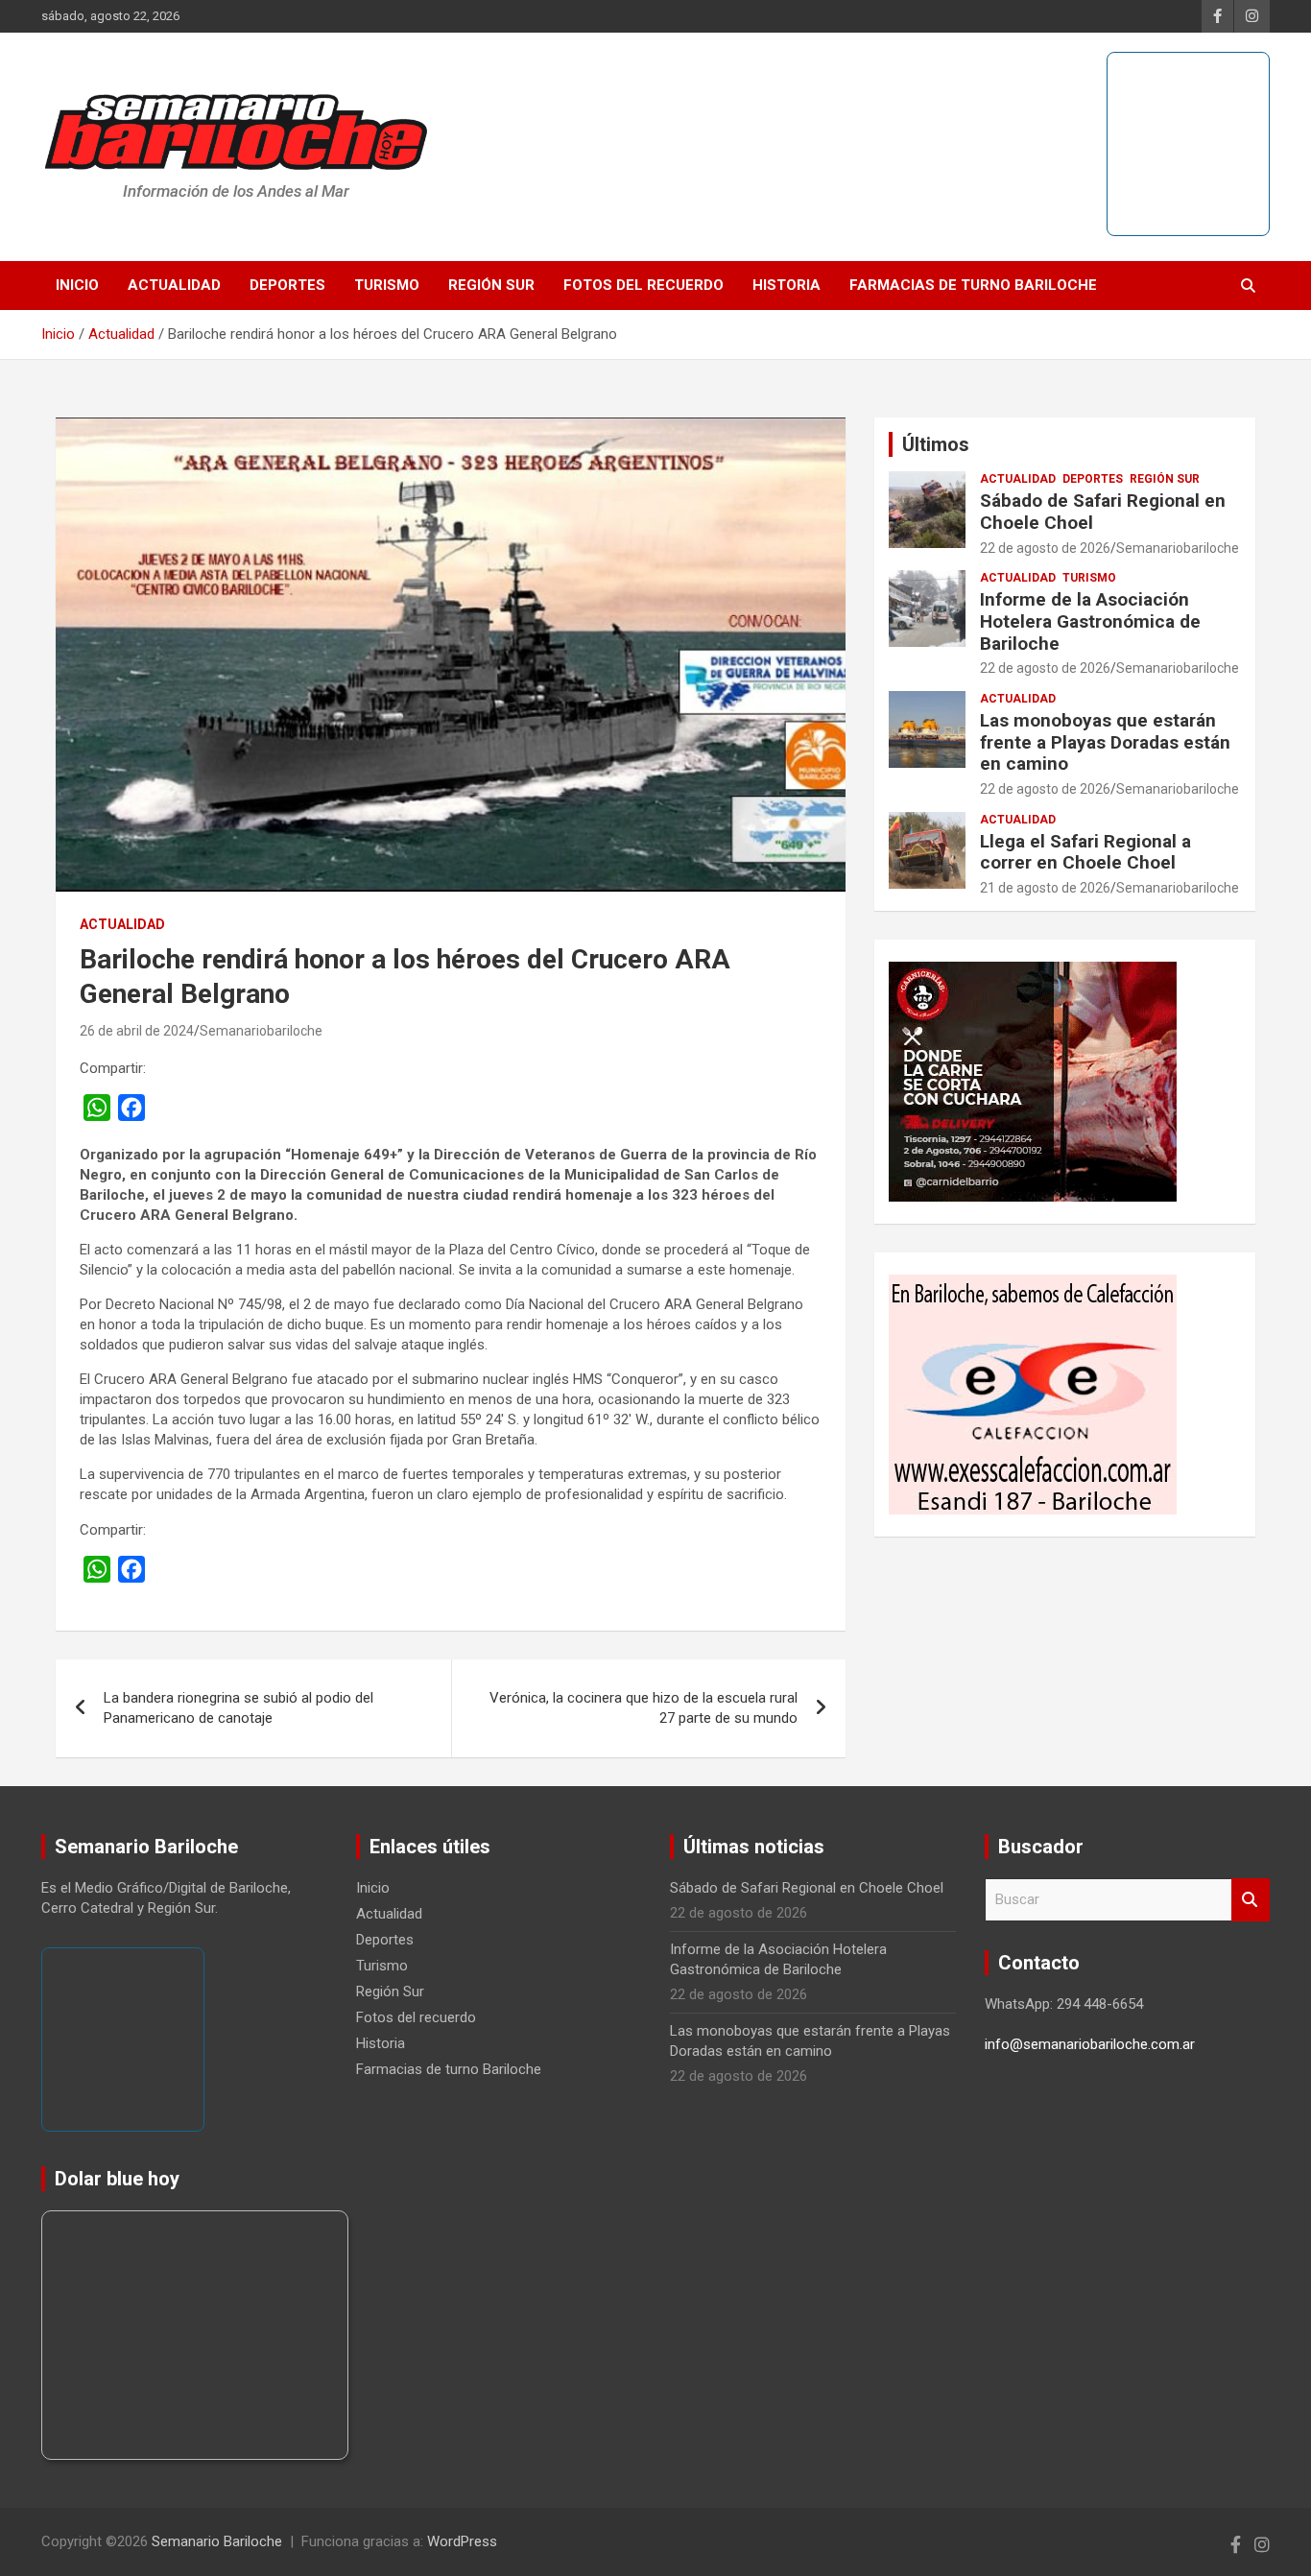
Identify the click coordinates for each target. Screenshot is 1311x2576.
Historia (787, 285)
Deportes (287, 285)
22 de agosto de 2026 (1045, 548)
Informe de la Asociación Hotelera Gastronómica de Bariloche (1090, 621)
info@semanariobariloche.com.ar (1090, 2044)
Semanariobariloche (261, 1031)
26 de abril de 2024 (137, 1031)
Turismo (387, 285)
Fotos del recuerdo (644, 285)
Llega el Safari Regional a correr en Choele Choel (1085, 852)
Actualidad (174, 285)
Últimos (936, 444)
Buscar (1251, 1900)
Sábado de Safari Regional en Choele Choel (1103, 512)
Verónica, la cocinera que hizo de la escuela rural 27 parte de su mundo (644, 1708)
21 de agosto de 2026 (1045, 888)
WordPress (462, 2541)
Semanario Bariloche (217, 2541)
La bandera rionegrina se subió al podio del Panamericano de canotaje (238, 1708)
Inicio (77, 285)
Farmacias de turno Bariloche (973, 285)
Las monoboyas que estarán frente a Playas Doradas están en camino (1105, 742)
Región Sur (491, 285)
